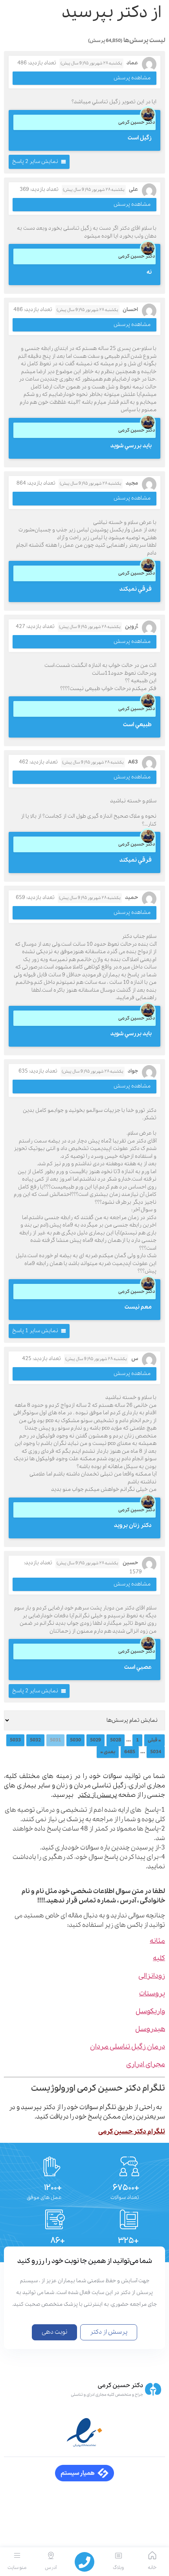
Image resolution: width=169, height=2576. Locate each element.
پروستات (152, 1994)
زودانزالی (152, 1976)
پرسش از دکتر (97, 1795)
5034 (156, 1752)
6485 (130, 1752)
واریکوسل (150, 2011)
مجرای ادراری (146, 2064)
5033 (15, 1740)
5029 (96, 1740)
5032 (35, 1740)
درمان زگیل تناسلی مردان (128, 2047)
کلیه (159, 1958)
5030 (75, 1740)
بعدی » (108, 1752)
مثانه (157, 1941)
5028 (116, 1740)
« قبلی (154, 1740)
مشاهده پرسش (132, 78)
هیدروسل (150, 2029)
